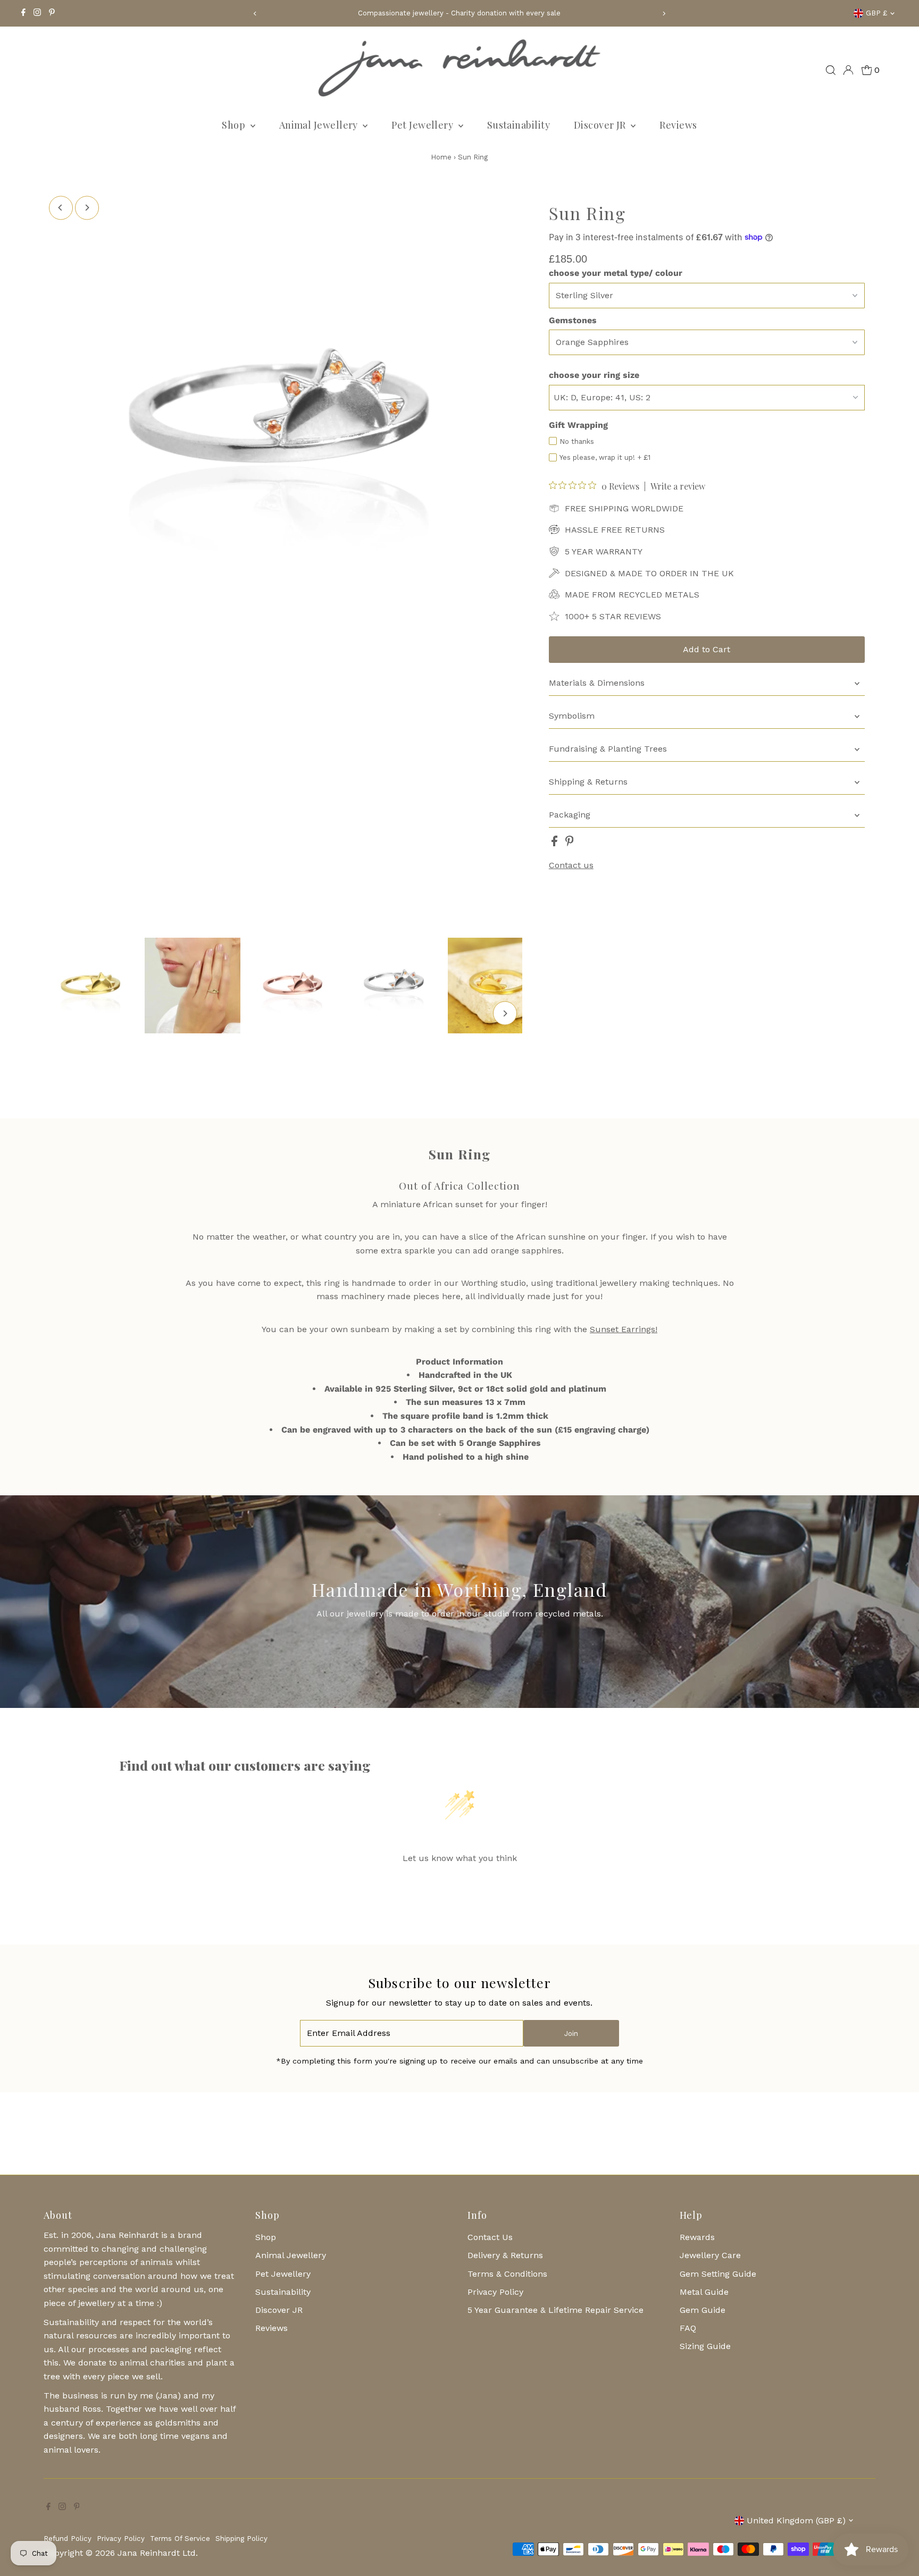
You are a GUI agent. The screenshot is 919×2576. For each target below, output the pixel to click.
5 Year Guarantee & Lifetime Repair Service (555, 2310)
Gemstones (573, 320)
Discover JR (601, 125)
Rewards (697, 2237)
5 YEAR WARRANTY (604, 552)
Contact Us (490, 2237)
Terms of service (180, 2539)
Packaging (570, 815)
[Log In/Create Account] (848, 70)
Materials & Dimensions (597, 683)
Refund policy (68, 2539)
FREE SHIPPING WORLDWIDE (624, 508)
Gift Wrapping (578, 425)
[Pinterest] (52, 13)
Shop (235, 125)
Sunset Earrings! (624, 1329)
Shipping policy (241, 2539)
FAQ (688, 2328)
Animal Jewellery (320, 125)
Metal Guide (704, 2292)
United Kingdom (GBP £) (796, 2520)
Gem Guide (703, 2310)
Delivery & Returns (505, 2255)
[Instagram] (37, 13)
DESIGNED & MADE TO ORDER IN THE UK (649, 573)
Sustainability (519, 125)
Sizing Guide (705, 2346)
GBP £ (876, 13)
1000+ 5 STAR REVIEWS (613, 616)
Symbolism (572, 716)
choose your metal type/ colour (616, 273)
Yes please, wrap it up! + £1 (605, 457)
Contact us (571, 865)
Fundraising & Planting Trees (608, 749)
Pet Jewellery (423, 125)
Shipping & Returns (588, 782)
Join (571, 2034)
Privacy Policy (495, 2292)
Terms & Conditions (507, 2274)
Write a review (678, 486)
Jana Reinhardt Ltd (157, 2553)
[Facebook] (23, 13)
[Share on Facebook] (556, 843)
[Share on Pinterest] (570, 843)
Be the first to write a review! (459, 1885)
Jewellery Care (710, 2255)
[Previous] (255, 14)
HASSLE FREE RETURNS (615, 530)
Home (441, 157)
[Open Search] (831, 70)
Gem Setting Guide (718, 2274)
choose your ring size (594, 375)
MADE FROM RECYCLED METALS (632, 595)
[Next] (664, 14)
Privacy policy (121, 2539)
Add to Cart (707, 649)
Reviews (678, 125)
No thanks (577, 441)
